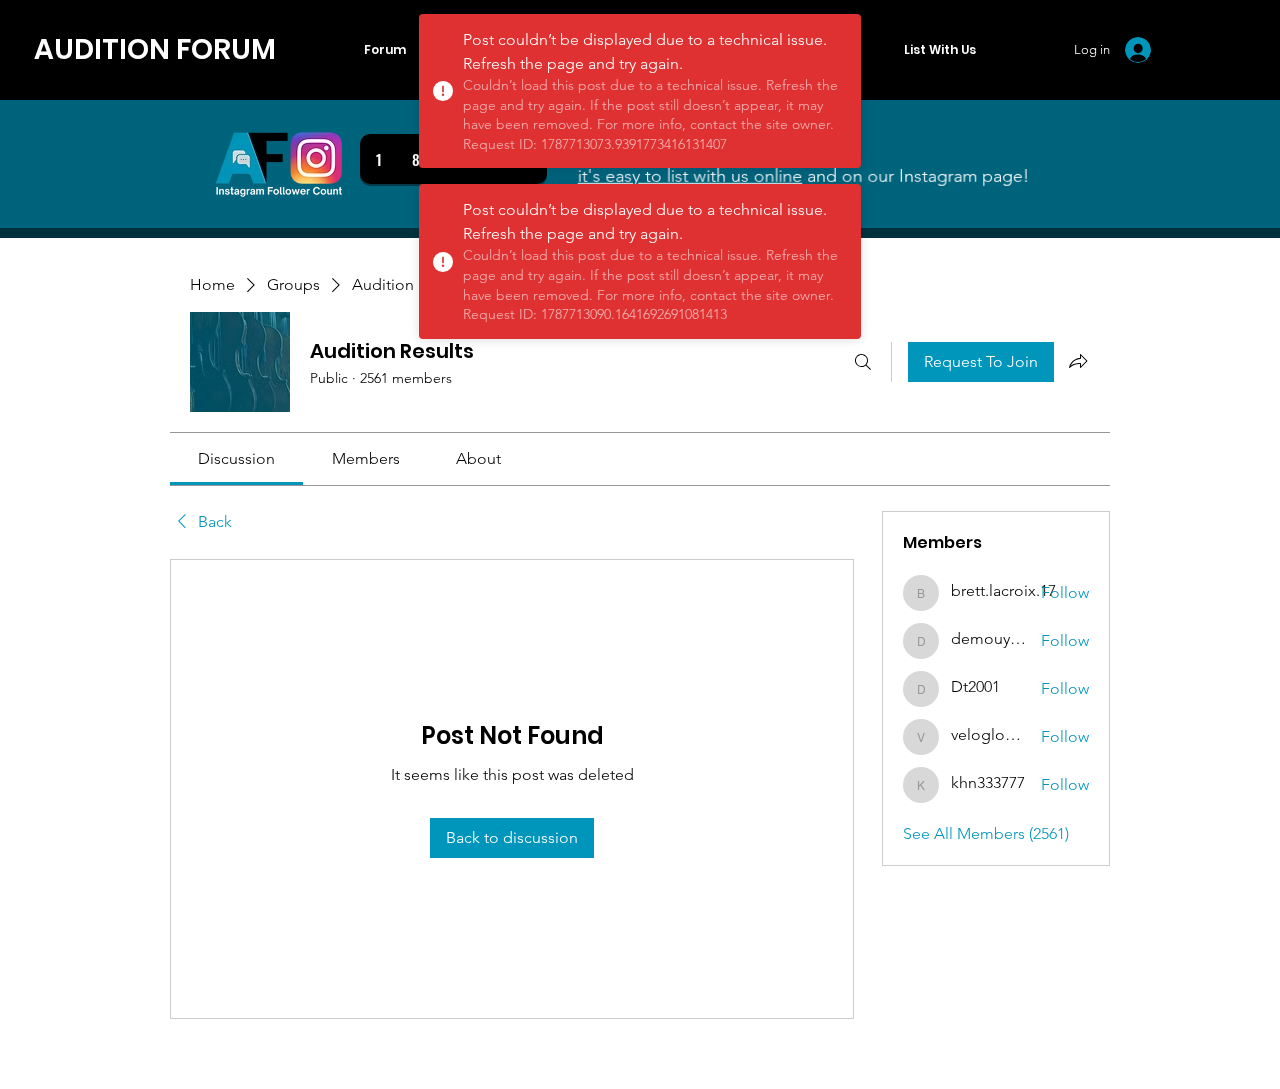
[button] (940, 50)
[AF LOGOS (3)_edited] (279, 164)
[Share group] (1078, 361)
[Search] (863, 362)
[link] (236, 458)
